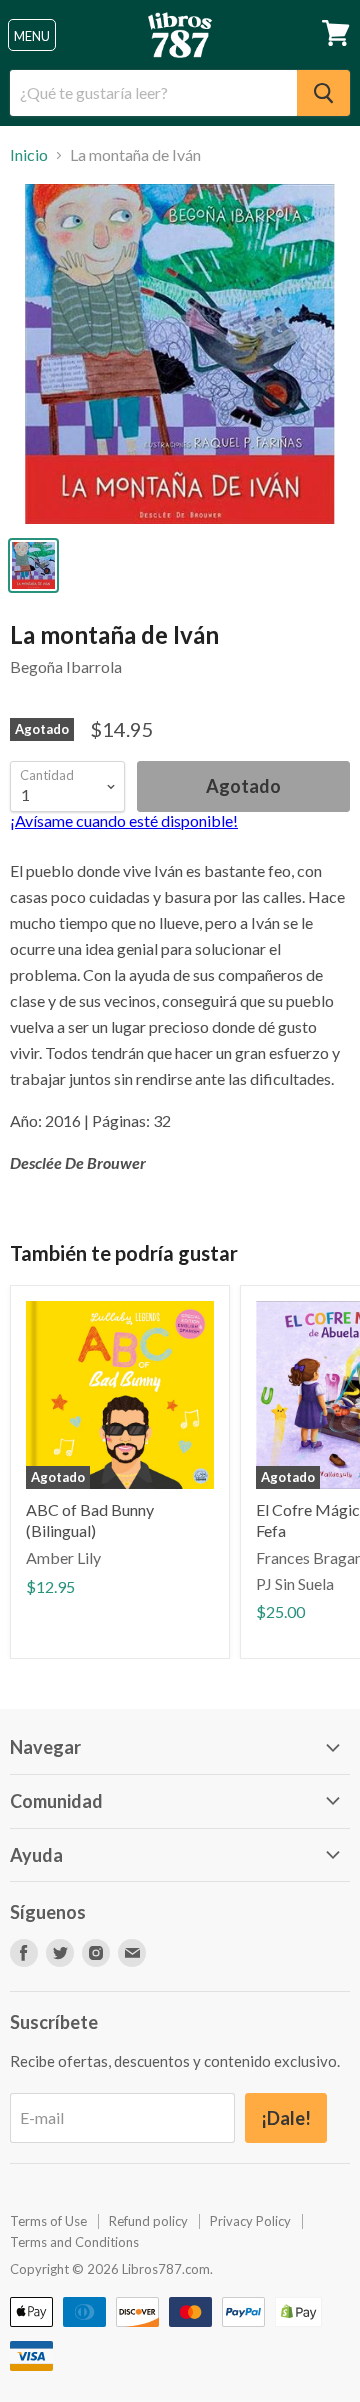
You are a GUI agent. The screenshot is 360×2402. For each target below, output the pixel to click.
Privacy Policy (250, 2221)
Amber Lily (63, 1557)
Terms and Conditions (74, 2242)
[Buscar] (323, 93)
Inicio (29, 155)
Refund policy (148, 2221)
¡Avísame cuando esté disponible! (124, 820)
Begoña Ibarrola (66, 666)
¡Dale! (286, 2118)
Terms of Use (48, 2221)
